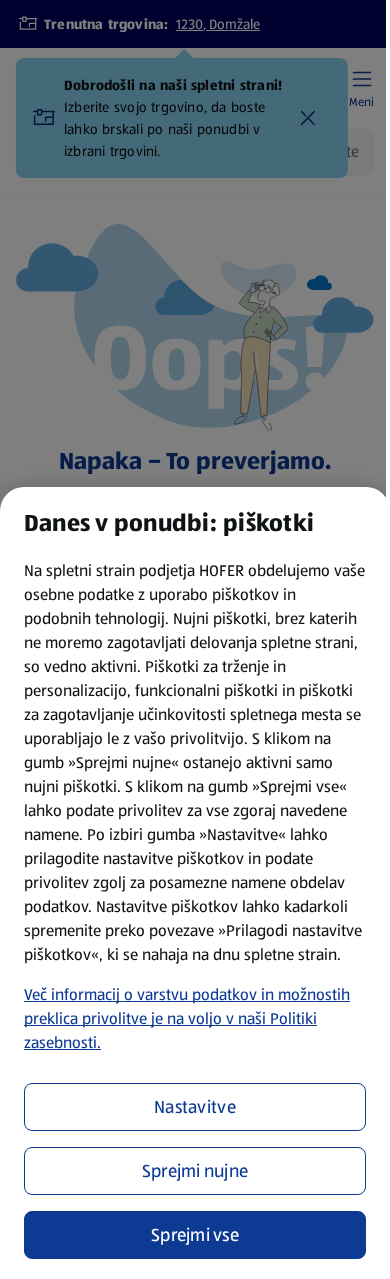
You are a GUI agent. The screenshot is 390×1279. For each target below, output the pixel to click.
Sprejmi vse (195, 1235)
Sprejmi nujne (195, 1171)
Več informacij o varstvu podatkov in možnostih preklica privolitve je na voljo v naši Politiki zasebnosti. (187, 1018)
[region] (195, 883)
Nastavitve (195, 1107)
